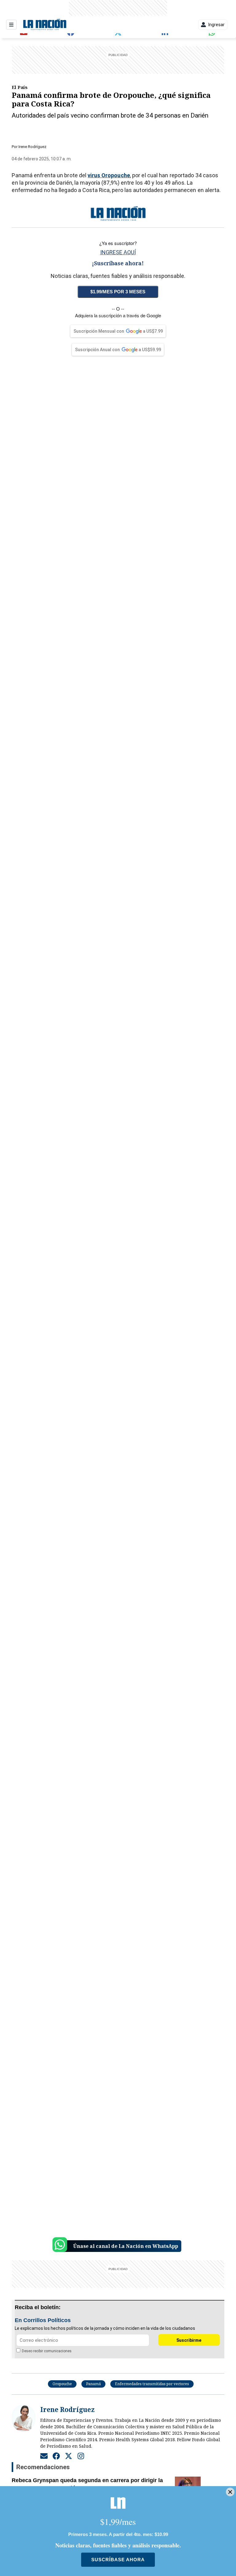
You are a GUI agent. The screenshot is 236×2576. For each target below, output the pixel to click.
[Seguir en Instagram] (81, 2456)
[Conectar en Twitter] (69, 2456)
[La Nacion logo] (45, 25)
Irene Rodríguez (32, 147)
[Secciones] (11, 25)
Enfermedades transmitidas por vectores (152, 2384)
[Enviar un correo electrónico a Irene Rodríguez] (44, 2456)
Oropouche (62, 2384)
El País (20, 87)
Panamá (93, 2384)
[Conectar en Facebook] (56, 2456)
